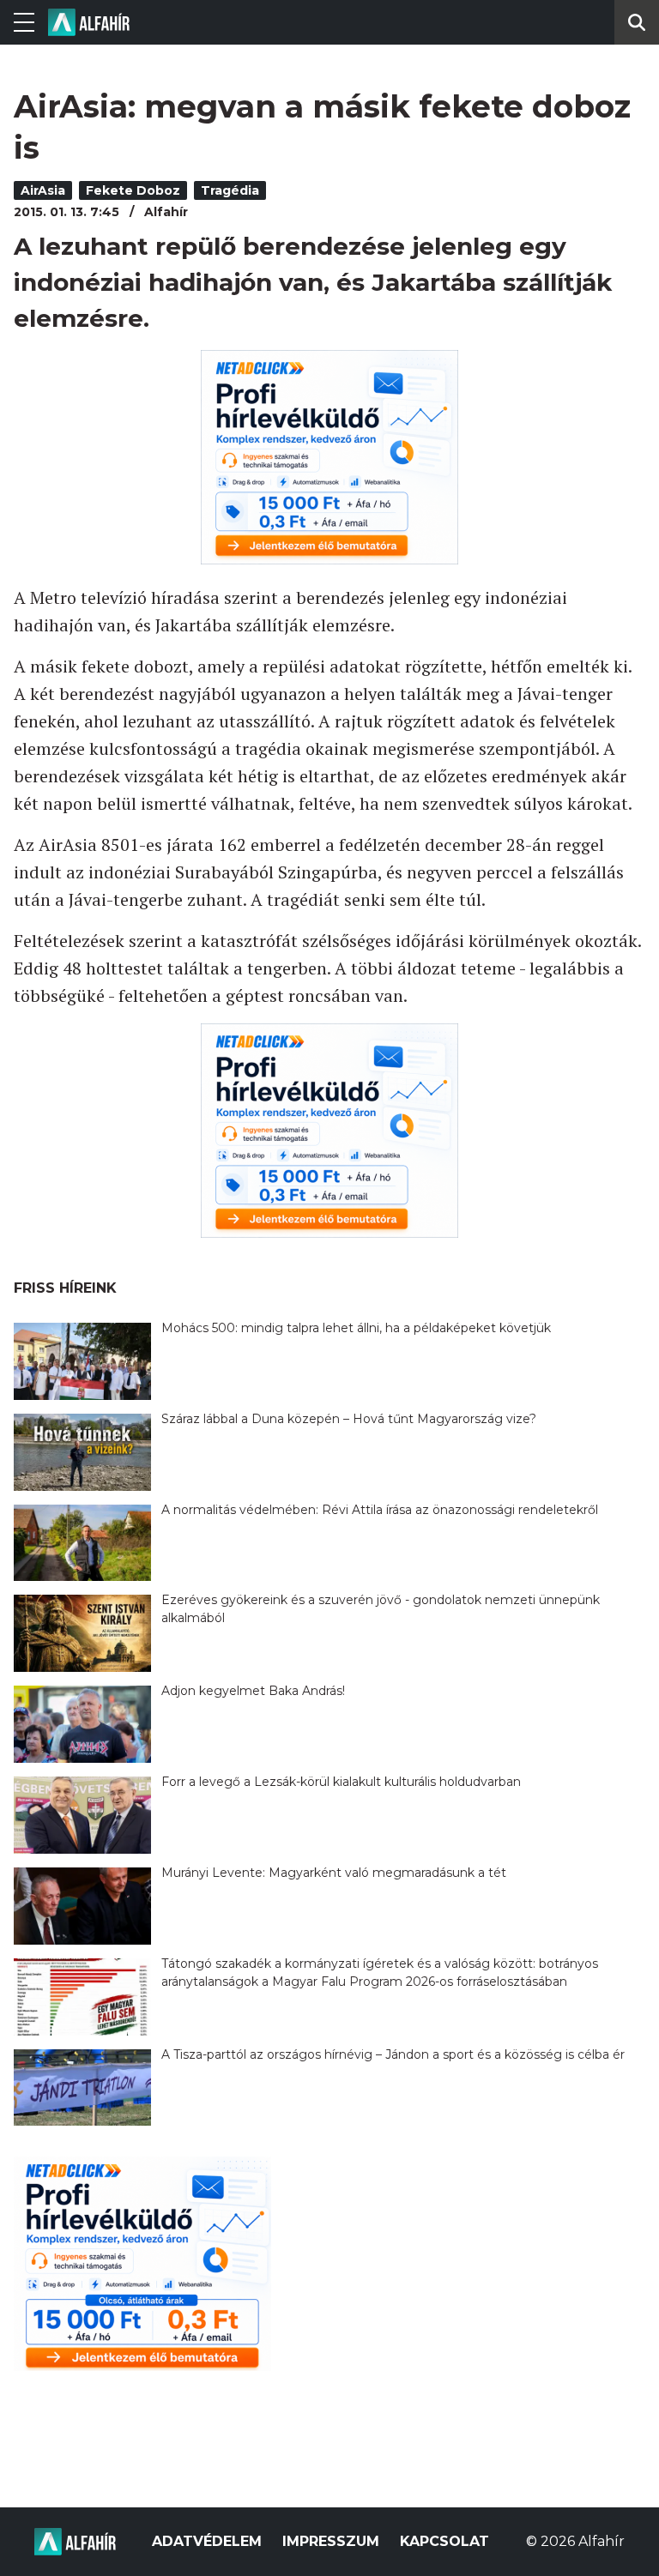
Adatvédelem (207, 2541)
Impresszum (331, 2541)
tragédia (230, 190)
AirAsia (43, 190)
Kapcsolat (444, 2541)
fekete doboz (133, 190)
